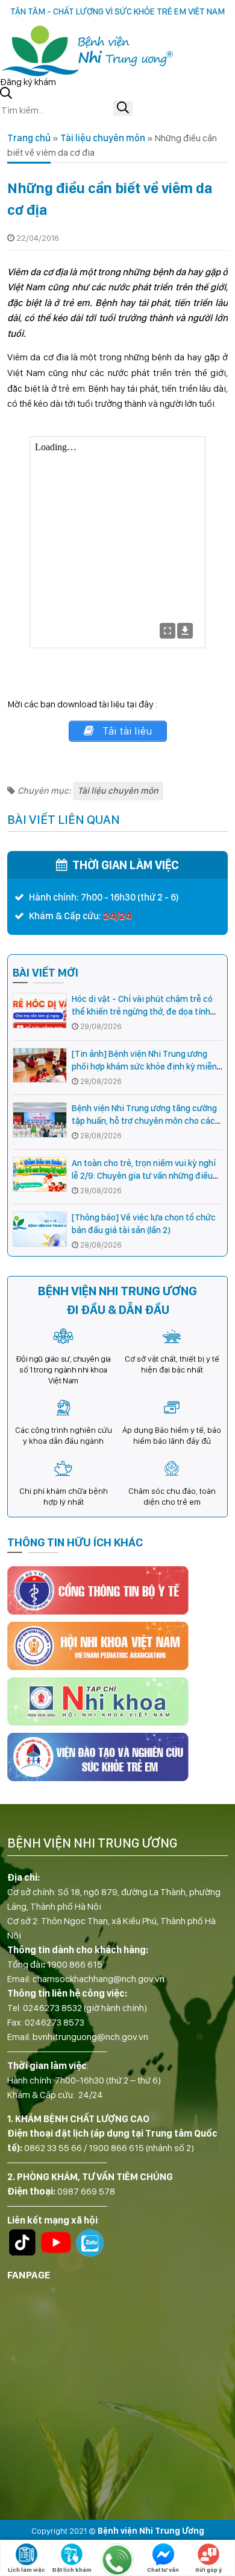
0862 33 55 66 (53, 2148)
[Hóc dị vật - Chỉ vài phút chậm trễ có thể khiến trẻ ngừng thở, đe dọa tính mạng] (40, 1011)
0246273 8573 (55, 2022)
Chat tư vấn (163, 2569)
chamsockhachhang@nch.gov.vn (99, 1979)
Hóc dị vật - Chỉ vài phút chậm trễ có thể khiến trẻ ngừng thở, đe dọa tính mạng (142, 1012)
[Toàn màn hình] (168, 631)
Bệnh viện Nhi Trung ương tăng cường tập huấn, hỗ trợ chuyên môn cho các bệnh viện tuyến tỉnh (144, 1121)
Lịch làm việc (27, 2569)
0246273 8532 (52, 2008)
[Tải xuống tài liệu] (185, 631)
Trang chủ (29, 138)
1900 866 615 (75, 1964)
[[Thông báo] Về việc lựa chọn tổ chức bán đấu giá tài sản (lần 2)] (40, 1229)
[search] (123, 108)
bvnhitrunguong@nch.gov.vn (90, 2037)
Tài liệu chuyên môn (103, 138)
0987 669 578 (86, 2191)
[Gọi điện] (117, 2560)
